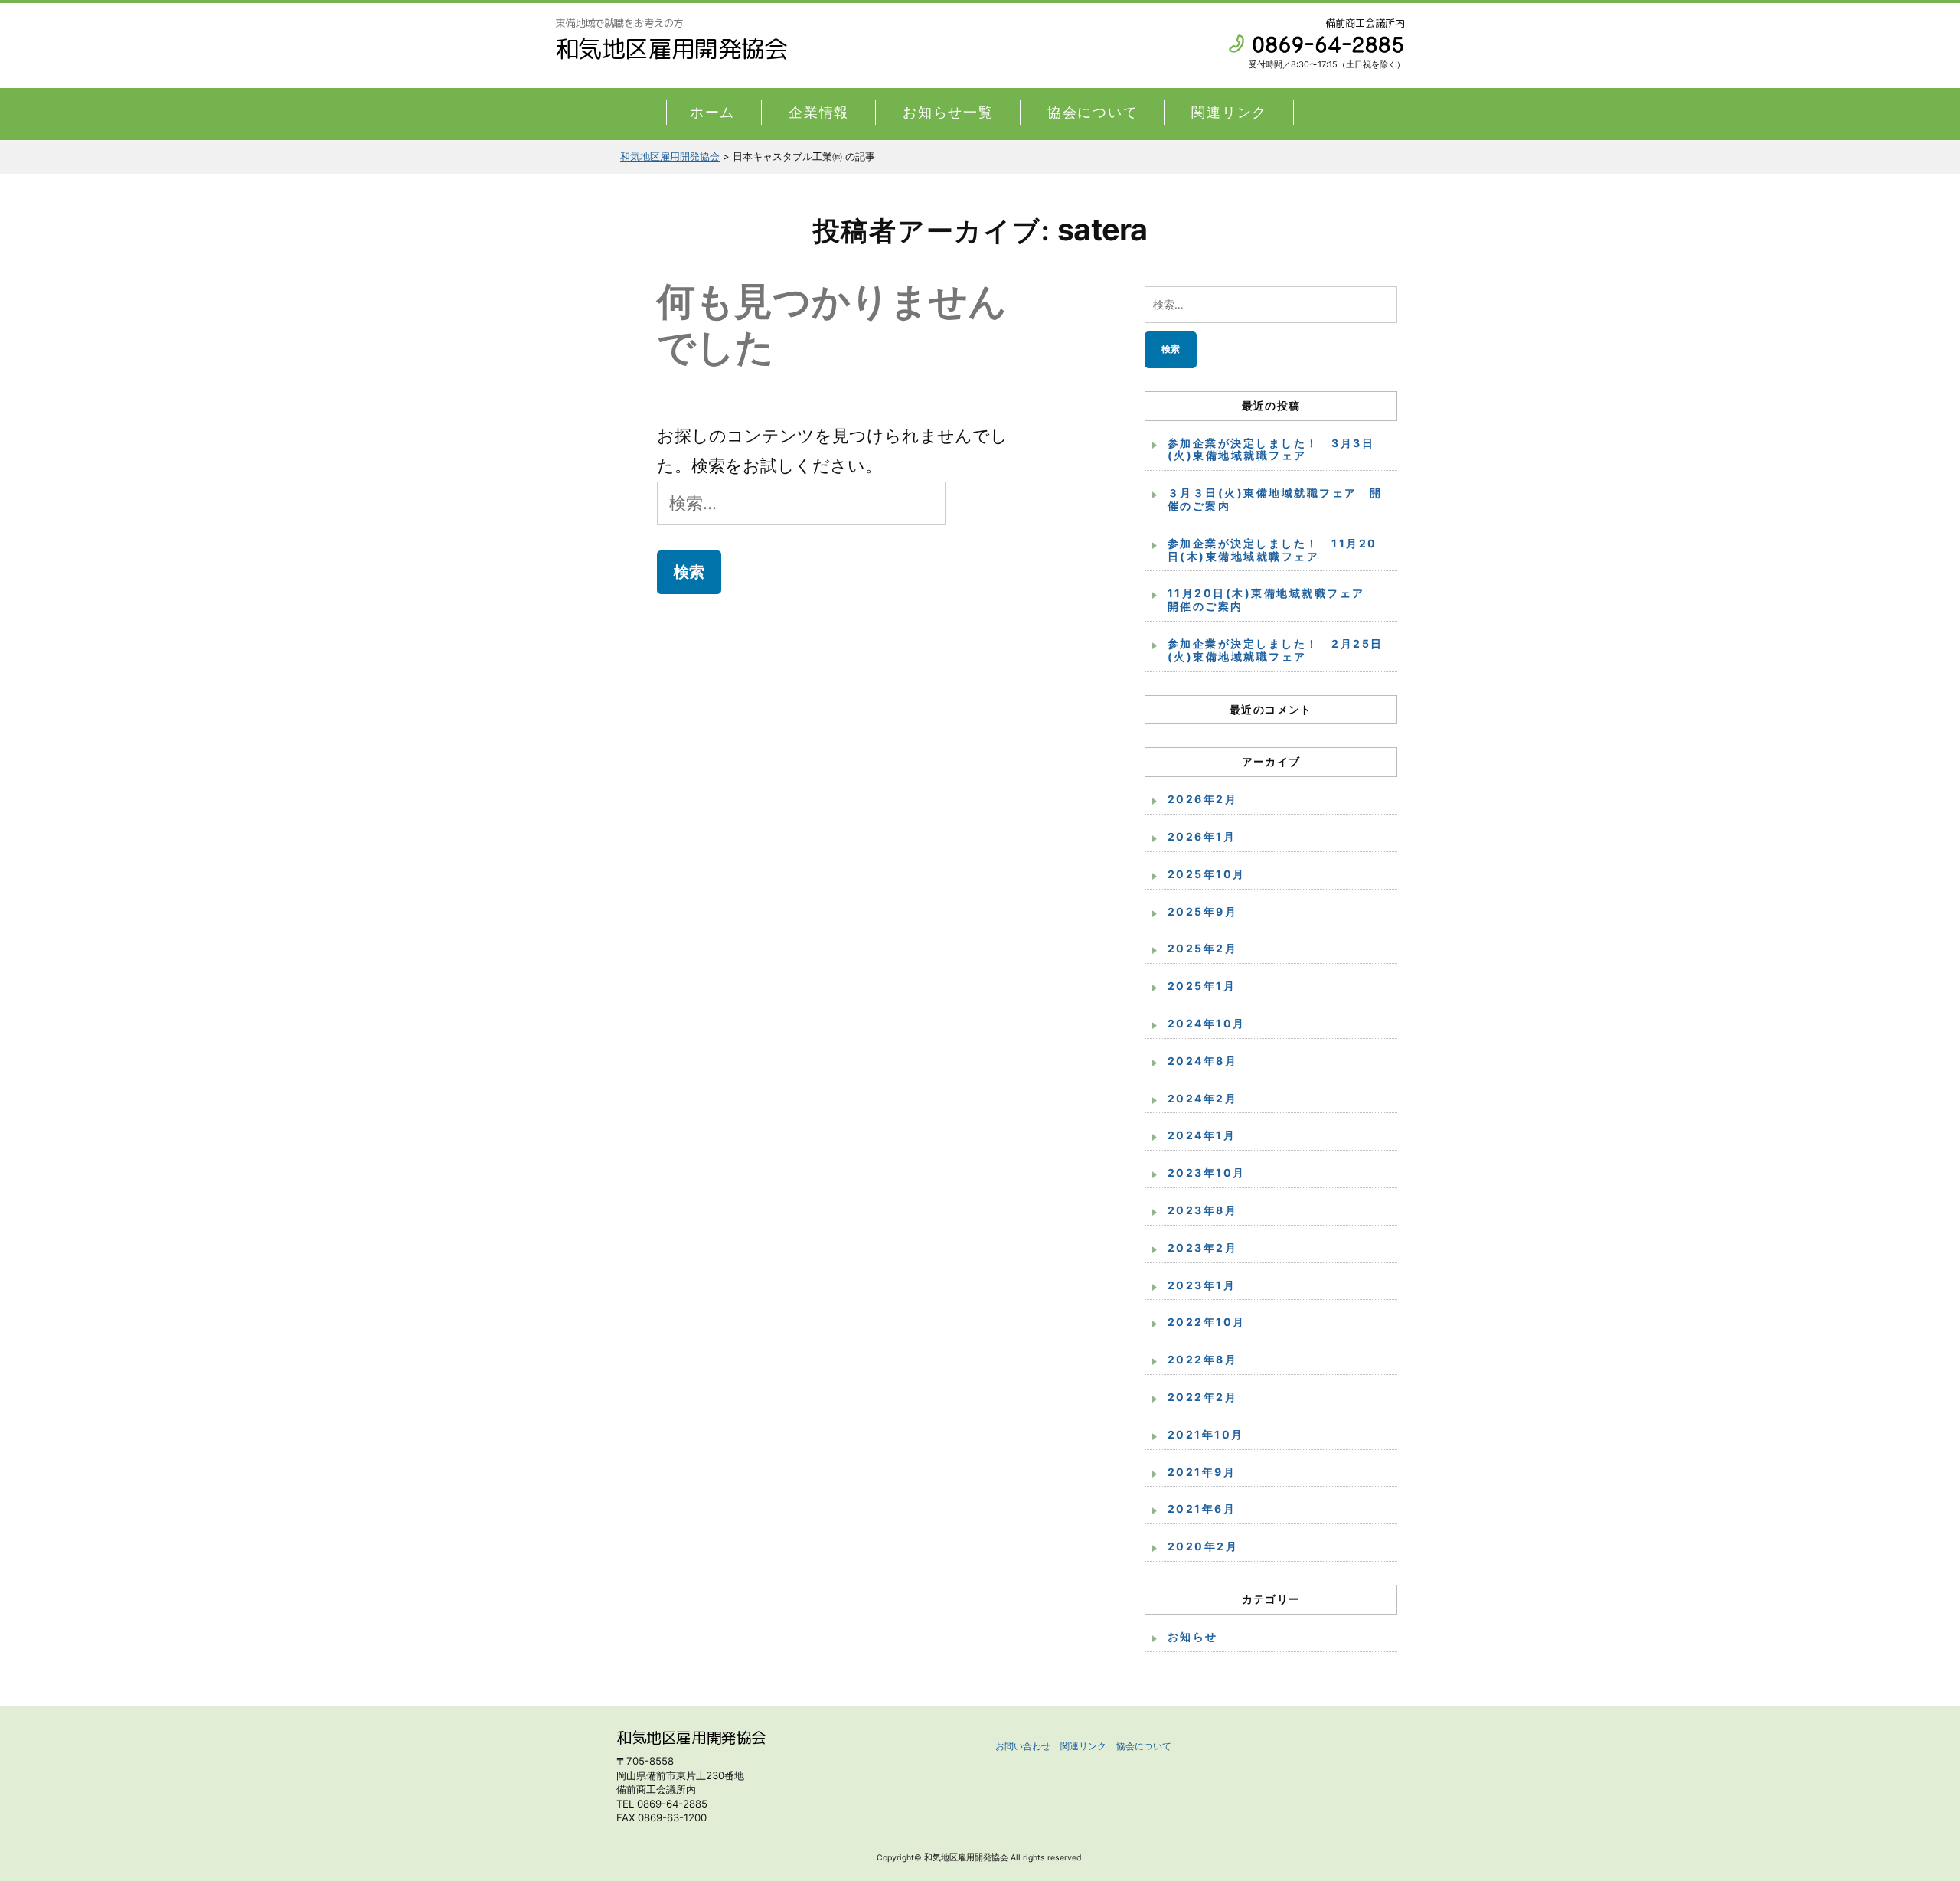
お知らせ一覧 (948, 112)
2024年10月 (1207, 1023)
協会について (1093, 112)
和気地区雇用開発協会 (671, 49)
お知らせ (1193, 1636)
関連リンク (1229, 112)
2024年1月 (1202, 1135)
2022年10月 (1207, 1322)
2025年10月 (1207, 874)
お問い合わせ (1023, 1746)
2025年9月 (1202, 911)
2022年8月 (1202, 1359)
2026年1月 (1202, 836)
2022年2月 (1202, 1397)
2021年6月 (1202, 1509)
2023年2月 (1202, 1247)
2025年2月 (1202, 948)
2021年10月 (1206, 1434)
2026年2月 (1202, 799)
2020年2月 (1203, 1546)
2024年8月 (1202, 1061)
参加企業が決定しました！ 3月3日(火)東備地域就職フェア (1271, 449)
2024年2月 (1202, 1098)
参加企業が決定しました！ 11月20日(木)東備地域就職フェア (1272, 550)
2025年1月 (1202, 986)
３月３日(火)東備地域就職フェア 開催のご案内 (1275, 499)
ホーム (712, 112)
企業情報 (819, 112)
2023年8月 (1202, 1210)
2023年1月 (1202, 1285)
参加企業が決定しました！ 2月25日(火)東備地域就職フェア (1276, 650)
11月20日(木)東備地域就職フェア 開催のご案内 (1272, 599)
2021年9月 (1202, 1472)
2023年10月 (1207, 1172)
